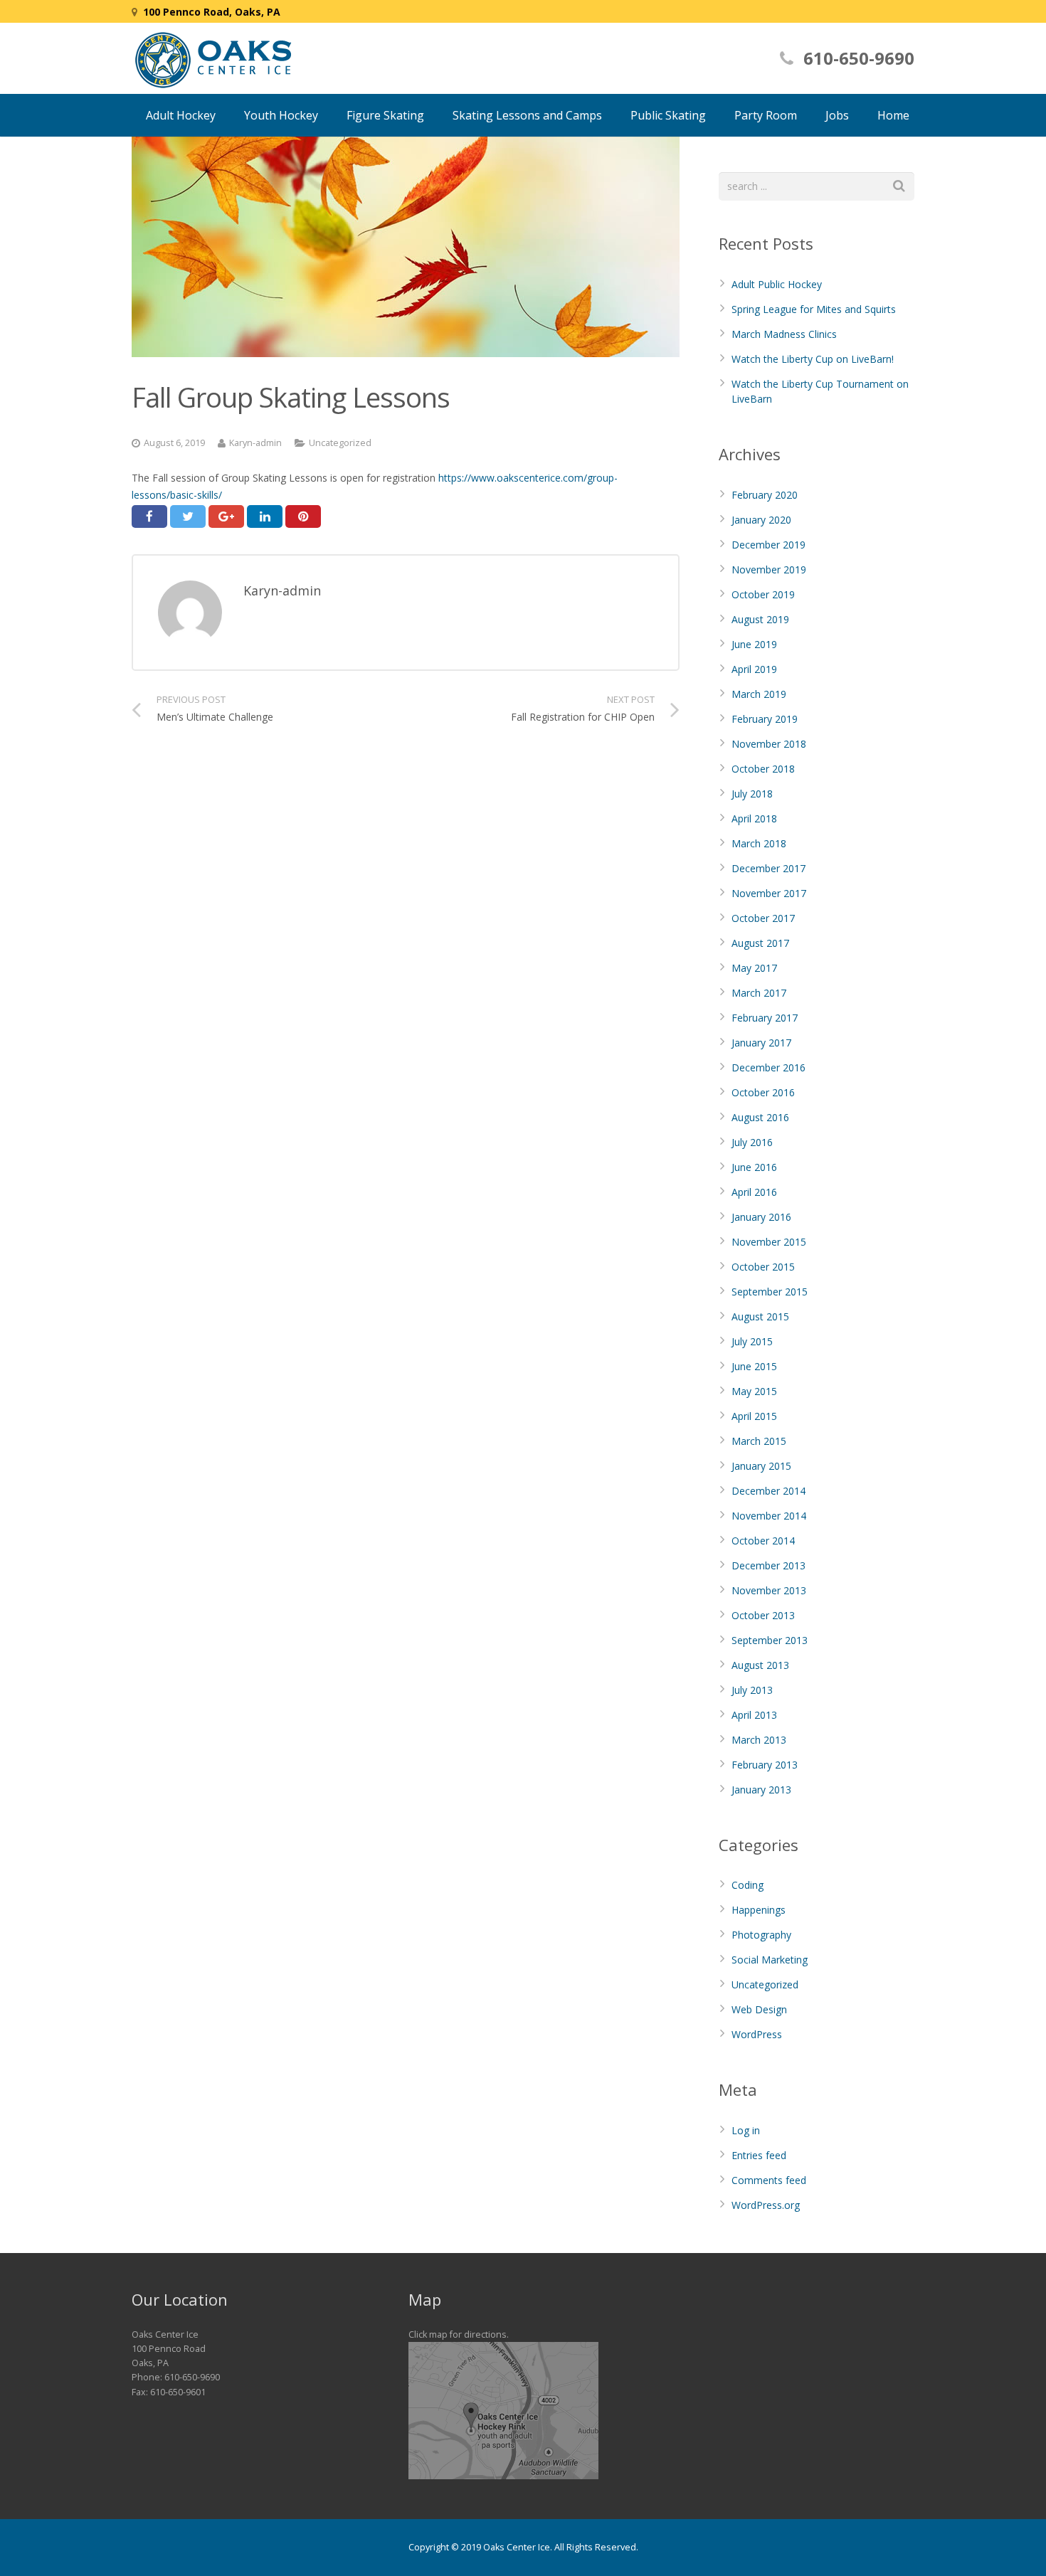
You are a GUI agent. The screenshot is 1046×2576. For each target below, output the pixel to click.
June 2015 (754, 1366)
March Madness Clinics (784, 334)
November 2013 (769, 1590)
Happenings (759, 1910)
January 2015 (761, 1466)
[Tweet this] (188, 516)
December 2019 (768, 545)
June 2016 (754, 1167)
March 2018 (759, 843)
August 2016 (760, 1117)
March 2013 (759, 1740)
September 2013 (770, 1640)
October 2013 (763, 1615)
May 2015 (754, 1391)
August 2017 (760, 943)
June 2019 (754, 644)
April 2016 (754, 1192)
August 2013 (760, 1665)
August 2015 (760, 1316)
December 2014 (768, 1491)
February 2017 (765, 1018)
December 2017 (768, 868)
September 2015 (770, 1292)
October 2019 (763, 594)
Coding (747, 1885)
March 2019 (759, 694)
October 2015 (763, 1267)
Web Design (759, 2009)
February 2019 (765, 719)
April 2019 (754, 669)
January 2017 (761, 1043)
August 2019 (760, 619)
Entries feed (759, 2155)
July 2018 (752, 794)
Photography (761, 1935)
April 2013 (754, 1715)
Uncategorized (340, 443)
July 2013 (752, 1690)
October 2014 (763, 1541)
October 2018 (763, 769)
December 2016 (768, 1067)
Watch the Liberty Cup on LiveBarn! (813, 359)
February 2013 (765, 1765)
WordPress (757, 2034)
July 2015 (752, 1341)
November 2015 (769, 1242)
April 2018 (754, 818)
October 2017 (763, 918)
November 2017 (769, 893)
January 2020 (761, 520)
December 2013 (768, 1565)
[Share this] (149, 516)
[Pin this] (303, 516)
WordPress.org (766, 2205)
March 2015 (759, 1441)
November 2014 (769, 1516)
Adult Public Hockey (777, 284)
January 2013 (761, 1790)
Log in (746, 2130)
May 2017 (754, 968)
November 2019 (769, 569)
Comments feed (769, 2180)
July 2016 (752, 1142)
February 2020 (765, 495)
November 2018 (769, 744)
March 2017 (759, 993)
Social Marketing (770, 1960)
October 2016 (763, 1092)
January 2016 (761, 1217)
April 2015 (754, 1416)
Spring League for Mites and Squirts (814, 309)
